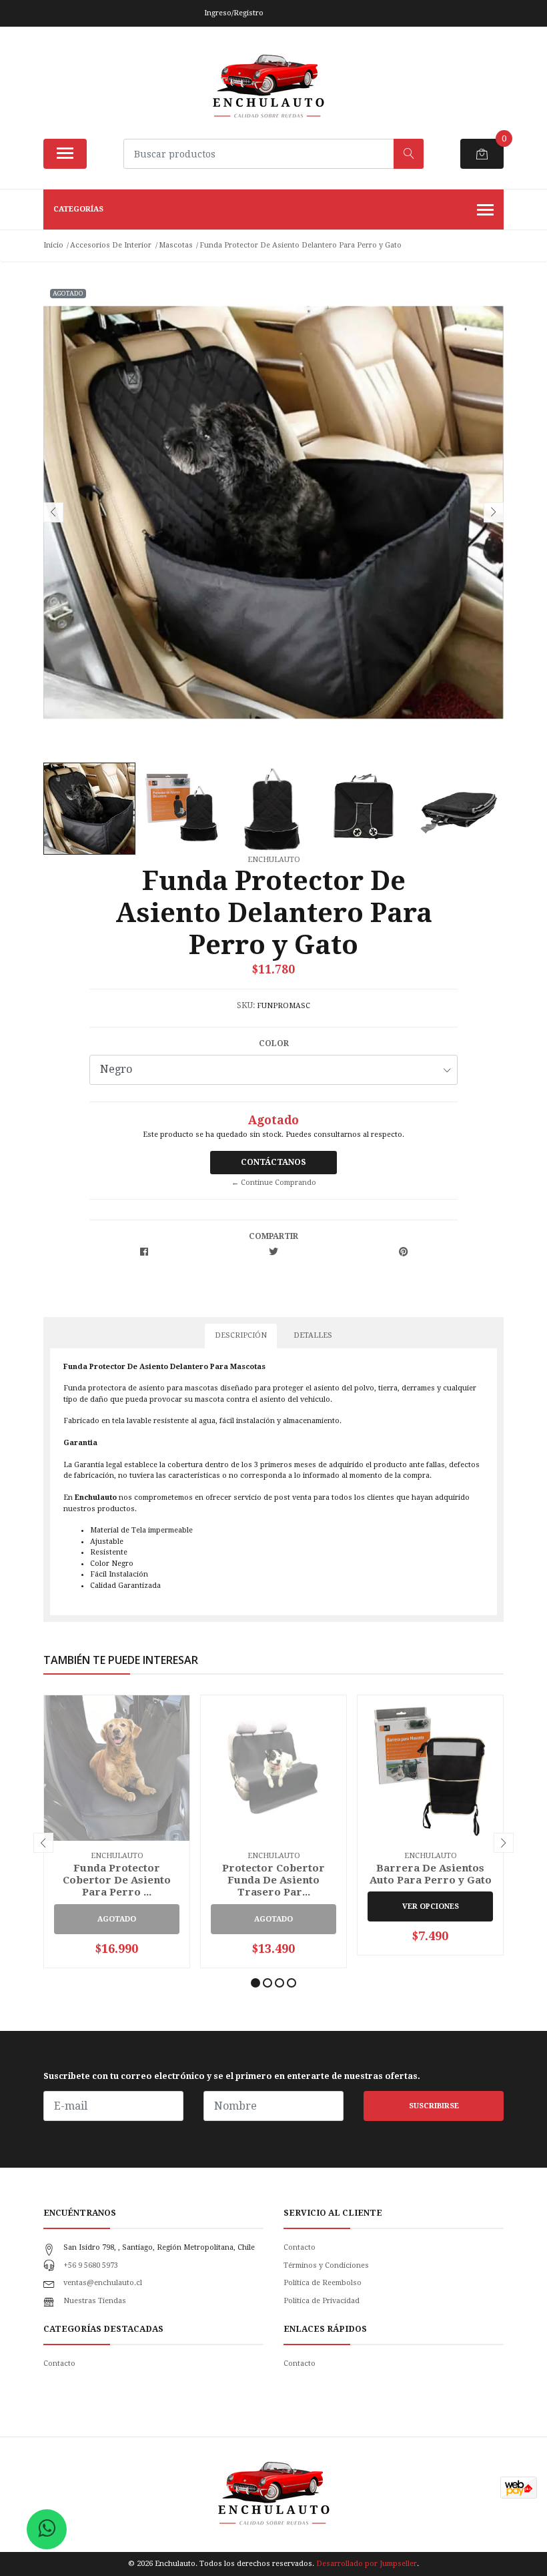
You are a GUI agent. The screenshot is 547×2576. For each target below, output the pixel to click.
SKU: (246, 1005)
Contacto (300, 2247)
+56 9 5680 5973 (91, 2265)
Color (274, 1043)
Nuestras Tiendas (95, 2301)
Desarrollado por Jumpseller (367, 2564)
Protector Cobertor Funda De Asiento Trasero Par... (273, 1880)
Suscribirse (434, 2106)
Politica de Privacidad (322, 2301)
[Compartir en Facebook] (144, 1253)
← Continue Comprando (274, 1183)
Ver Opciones (431, 1906)
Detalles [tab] (313, 1335)
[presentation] (53, 512)
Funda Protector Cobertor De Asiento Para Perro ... (117, 1880)
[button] (255, 1983)
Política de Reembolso (323, 2283)
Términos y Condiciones (326, 2265)
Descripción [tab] (241, 1335)
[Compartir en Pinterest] (403, 1253)
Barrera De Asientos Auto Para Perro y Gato (431, 1874)
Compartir (273, 1236)
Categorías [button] (78, 209)
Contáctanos (273, 1162)
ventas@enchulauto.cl (103, 2283)
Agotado (117, 1919)
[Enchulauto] (268, 87)
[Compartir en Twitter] (273, 1253)
